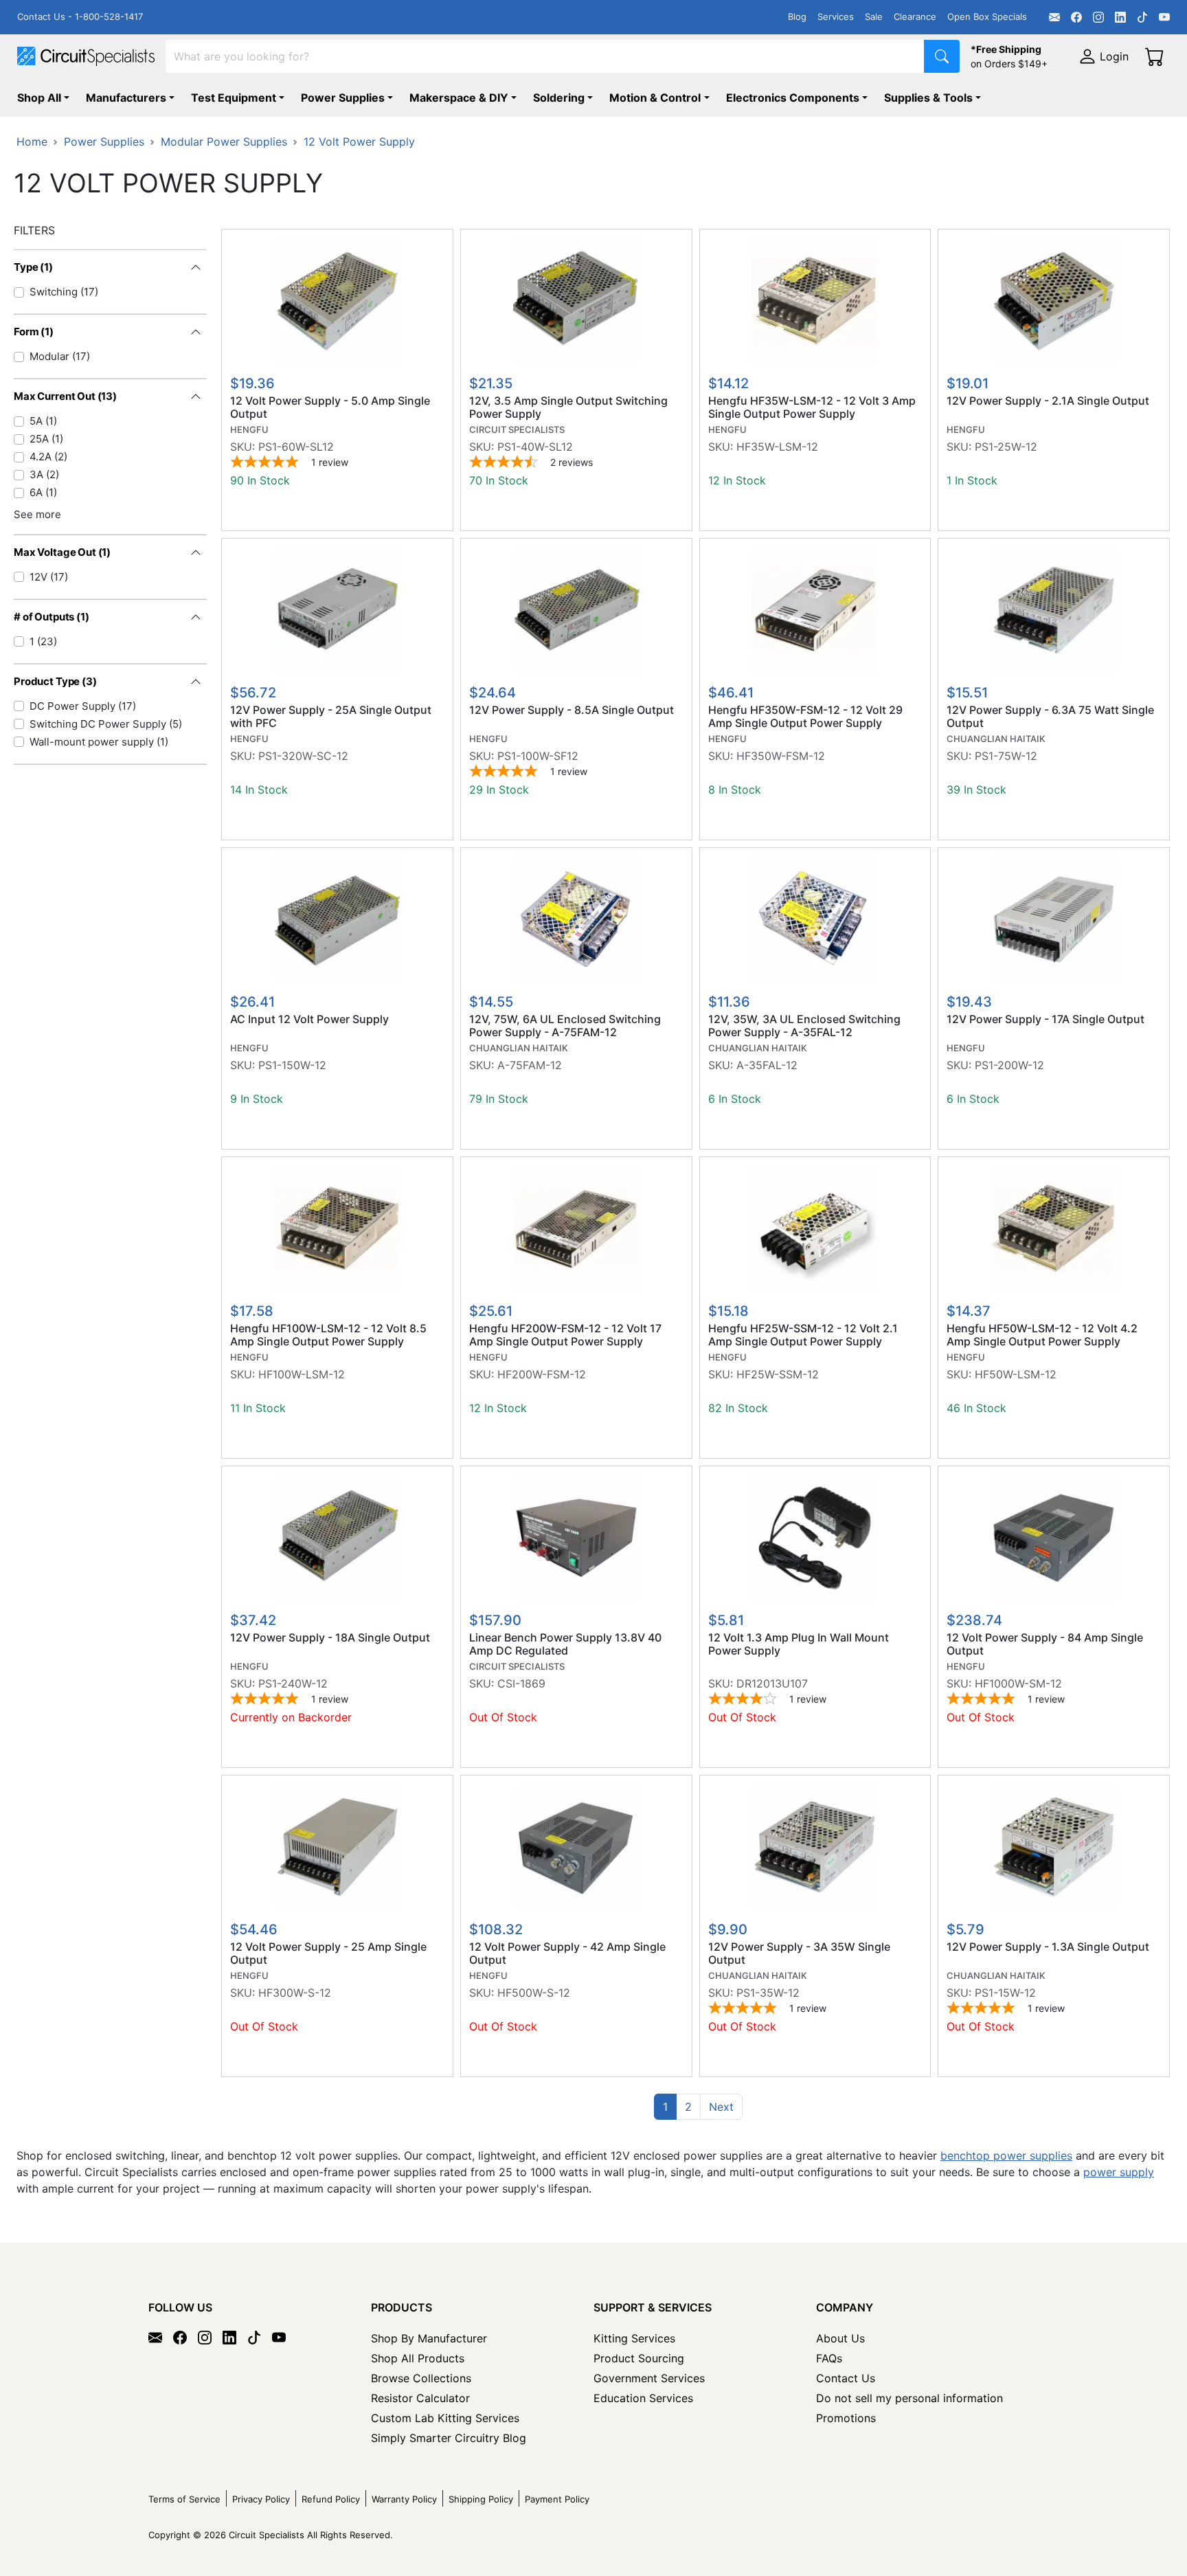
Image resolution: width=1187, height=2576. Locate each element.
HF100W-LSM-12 (302, 1374)
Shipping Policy (481, 2499)
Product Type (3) (55, 681)
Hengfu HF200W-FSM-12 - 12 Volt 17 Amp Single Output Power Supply (565, 1335)
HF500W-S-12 (534, 1993)
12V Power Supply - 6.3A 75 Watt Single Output (1050, 717)
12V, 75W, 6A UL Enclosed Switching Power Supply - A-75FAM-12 (565, 1026)
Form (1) (34, 332)
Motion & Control (655, 98)
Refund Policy (331, 2499)
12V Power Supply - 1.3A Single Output (1048, 1947)
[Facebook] (1076, 17)
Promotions (846, 2418)
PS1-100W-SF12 (538, 756)
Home (32, 142)
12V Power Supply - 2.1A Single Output (1048, 401)
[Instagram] (1098, 17)
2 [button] (688, 2107)
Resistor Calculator (420, 2398)
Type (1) (33, 267)
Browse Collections (421, 2378)
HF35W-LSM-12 (777, 447)
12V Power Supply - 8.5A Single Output (572, 710)
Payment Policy (557, 2499)
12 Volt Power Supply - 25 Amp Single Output (328, 1953)
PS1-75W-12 (1006, 756)
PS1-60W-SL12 (296, 447)
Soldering (559, 98)
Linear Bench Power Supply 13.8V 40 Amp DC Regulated (565, 1644)
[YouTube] (1164, 17)
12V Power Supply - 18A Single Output (330, 1638)
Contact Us (846, 2378)
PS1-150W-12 (292, 1065)
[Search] (942, 56)
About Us (840, 2338)
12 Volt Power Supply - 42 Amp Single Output (567, 1953)
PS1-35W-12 (768, 1993)
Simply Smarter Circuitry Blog (449, 2438)
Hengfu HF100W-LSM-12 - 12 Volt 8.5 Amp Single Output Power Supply (328, 1335)
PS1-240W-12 (293, 1683)
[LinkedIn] (1120, 17)
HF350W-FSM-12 (781, 756)
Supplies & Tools (928, 98)
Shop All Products (418, 2358)
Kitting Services (634, 2338)
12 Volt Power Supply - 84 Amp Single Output (1045, 1644)
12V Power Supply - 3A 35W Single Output (799, 1953)
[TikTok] (1142, 17)
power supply (1119, 2172)
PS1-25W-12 (1006, 447)
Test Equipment (234, 98)
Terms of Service (184, 2499)
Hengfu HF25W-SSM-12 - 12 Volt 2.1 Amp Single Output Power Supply (803, 1335)
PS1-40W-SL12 (535, 447)
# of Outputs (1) (52, 617)
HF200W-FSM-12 (542, 1374)
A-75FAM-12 (530, 1065)
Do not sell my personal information (909, 2398)
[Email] (1054, 17)
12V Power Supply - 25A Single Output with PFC (331, 717)
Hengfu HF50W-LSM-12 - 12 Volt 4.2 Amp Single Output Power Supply (1042, 1335)
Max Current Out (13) (65, 396)
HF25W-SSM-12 (778, 1374)
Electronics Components (793, 98)
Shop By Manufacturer (429, 2338)
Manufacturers (126, 98)
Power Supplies (343, 98)
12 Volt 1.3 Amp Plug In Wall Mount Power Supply (799, 1644)
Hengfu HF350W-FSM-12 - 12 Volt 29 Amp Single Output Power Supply (805, 717)
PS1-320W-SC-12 (303, 756)
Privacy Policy (261, 2499)
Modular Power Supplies (224, 142)
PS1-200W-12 (1009, 1065)
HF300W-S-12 (295, 1993)
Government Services (649, 2378)
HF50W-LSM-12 (1016, 1374)
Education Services (643, 2398)
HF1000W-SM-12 (1018, 1683)
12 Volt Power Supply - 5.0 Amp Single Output (330, 407)
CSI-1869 (521, 1683)
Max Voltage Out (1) (62, 552)
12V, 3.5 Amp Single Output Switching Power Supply (568, 407)
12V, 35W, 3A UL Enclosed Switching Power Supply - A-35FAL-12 (804, 1026)
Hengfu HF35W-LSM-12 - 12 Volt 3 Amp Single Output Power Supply (812, 407)
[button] (721, 2107)
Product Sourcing (639, 2358)
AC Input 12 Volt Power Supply (309, 1019)
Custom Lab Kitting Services (445, 2418)
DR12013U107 (772, 1683)
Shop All (39, 98)
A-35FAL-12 (767, 1065)
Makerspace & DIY (459, 98)
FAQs (829, 2358)
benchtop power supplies (1006, 2155)
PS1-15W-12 (1005, 1993)
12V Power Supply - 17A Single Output (1045, 1019)
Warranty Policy (404, 2499)
